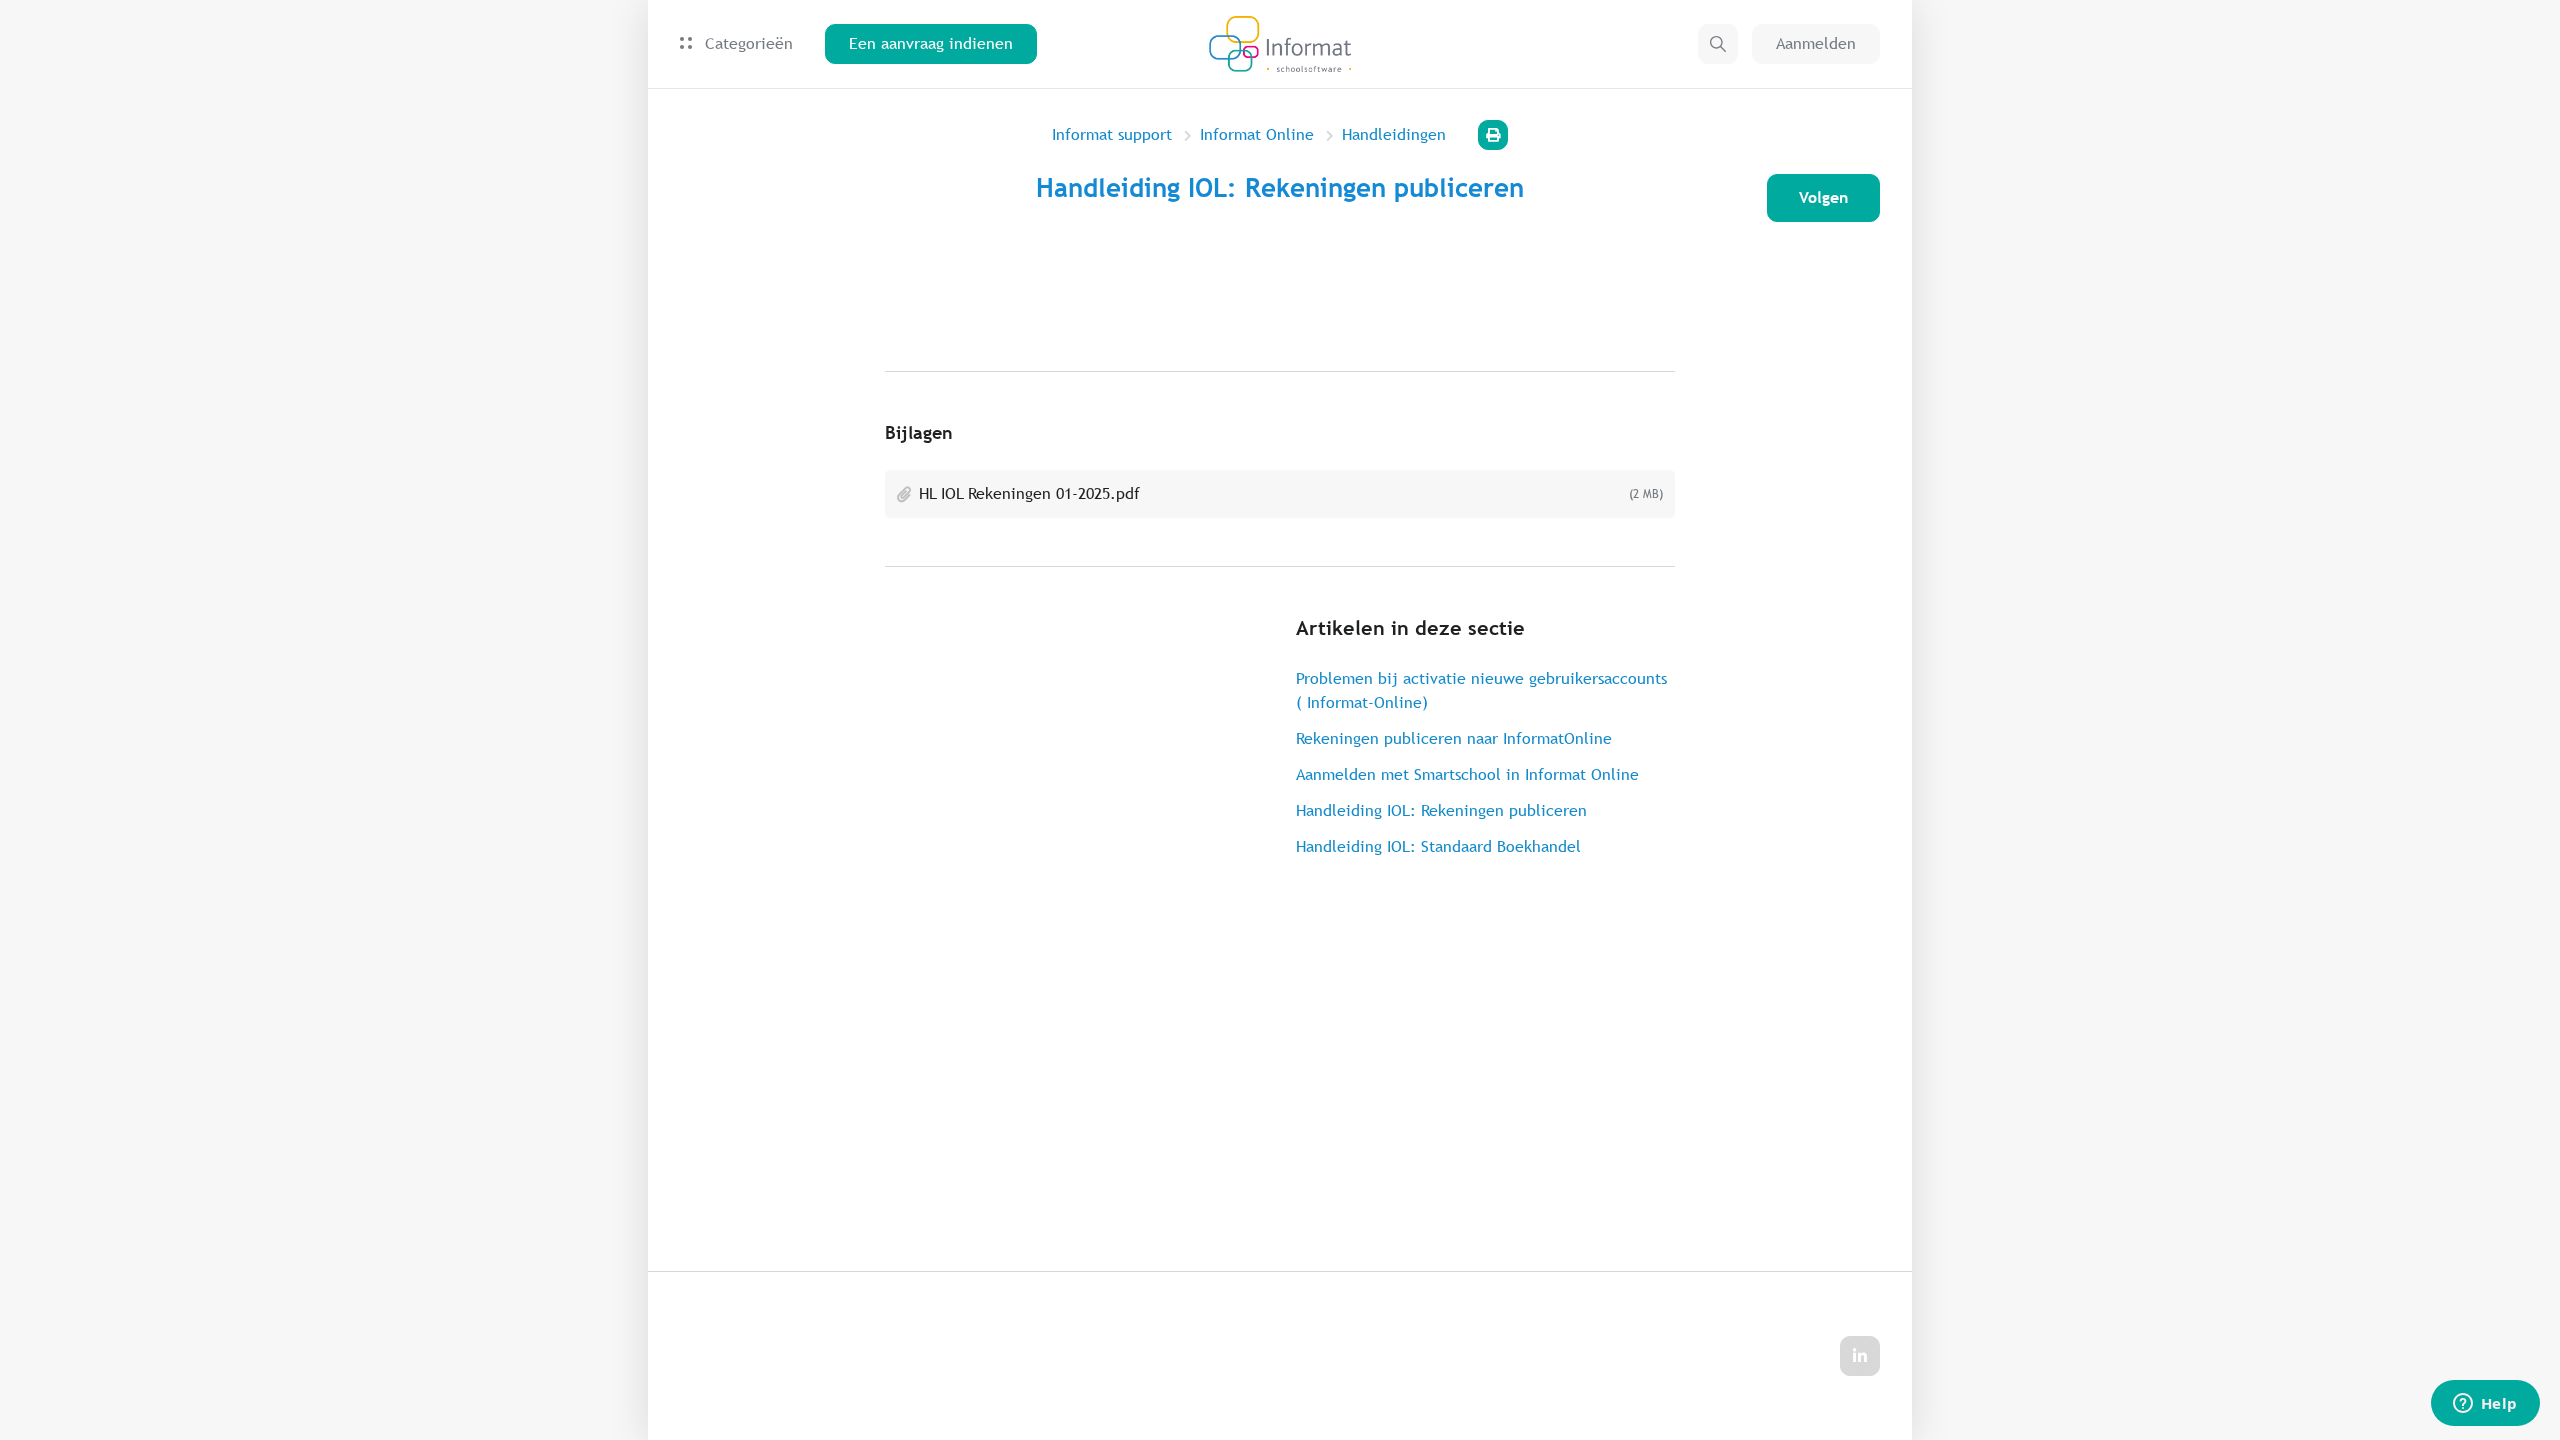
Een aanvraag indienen (931, 43)
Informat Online (1257, 134)
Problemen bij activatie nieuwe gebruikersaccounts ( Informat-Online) (1481, 690)
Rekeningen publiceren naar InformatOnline (1454, 738)
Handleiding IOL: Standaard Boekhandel (1438, 846)
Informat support (1112, 134)
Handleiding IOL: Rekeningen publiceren (1441, 810)
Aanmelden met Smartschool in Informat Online (1467, 774)
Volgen (1823, 197)
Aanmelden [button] (1816, 43)
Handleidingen (1394, 134)
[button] (1718, 44)
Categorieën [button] (746, 43)
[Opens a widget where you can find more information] (2485, 1405)
